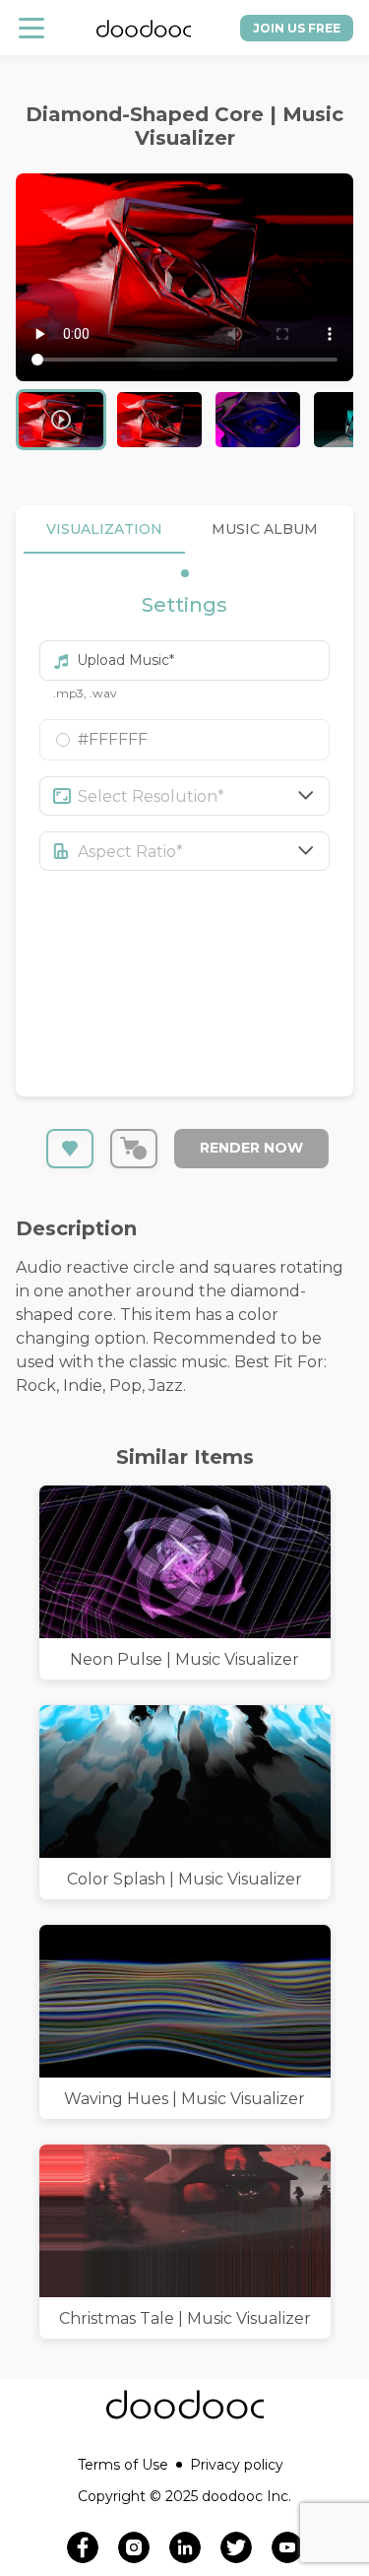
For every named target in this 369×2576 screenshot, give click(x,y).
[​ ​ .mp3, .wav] (184, 652)
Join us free (297, 28)
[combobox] (204, 796)
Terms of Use (123, 2465)
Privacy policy (237, 2465)
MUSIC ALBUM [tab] (265, 529)
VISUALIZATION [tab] (104, 529)
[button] (184, 740)
